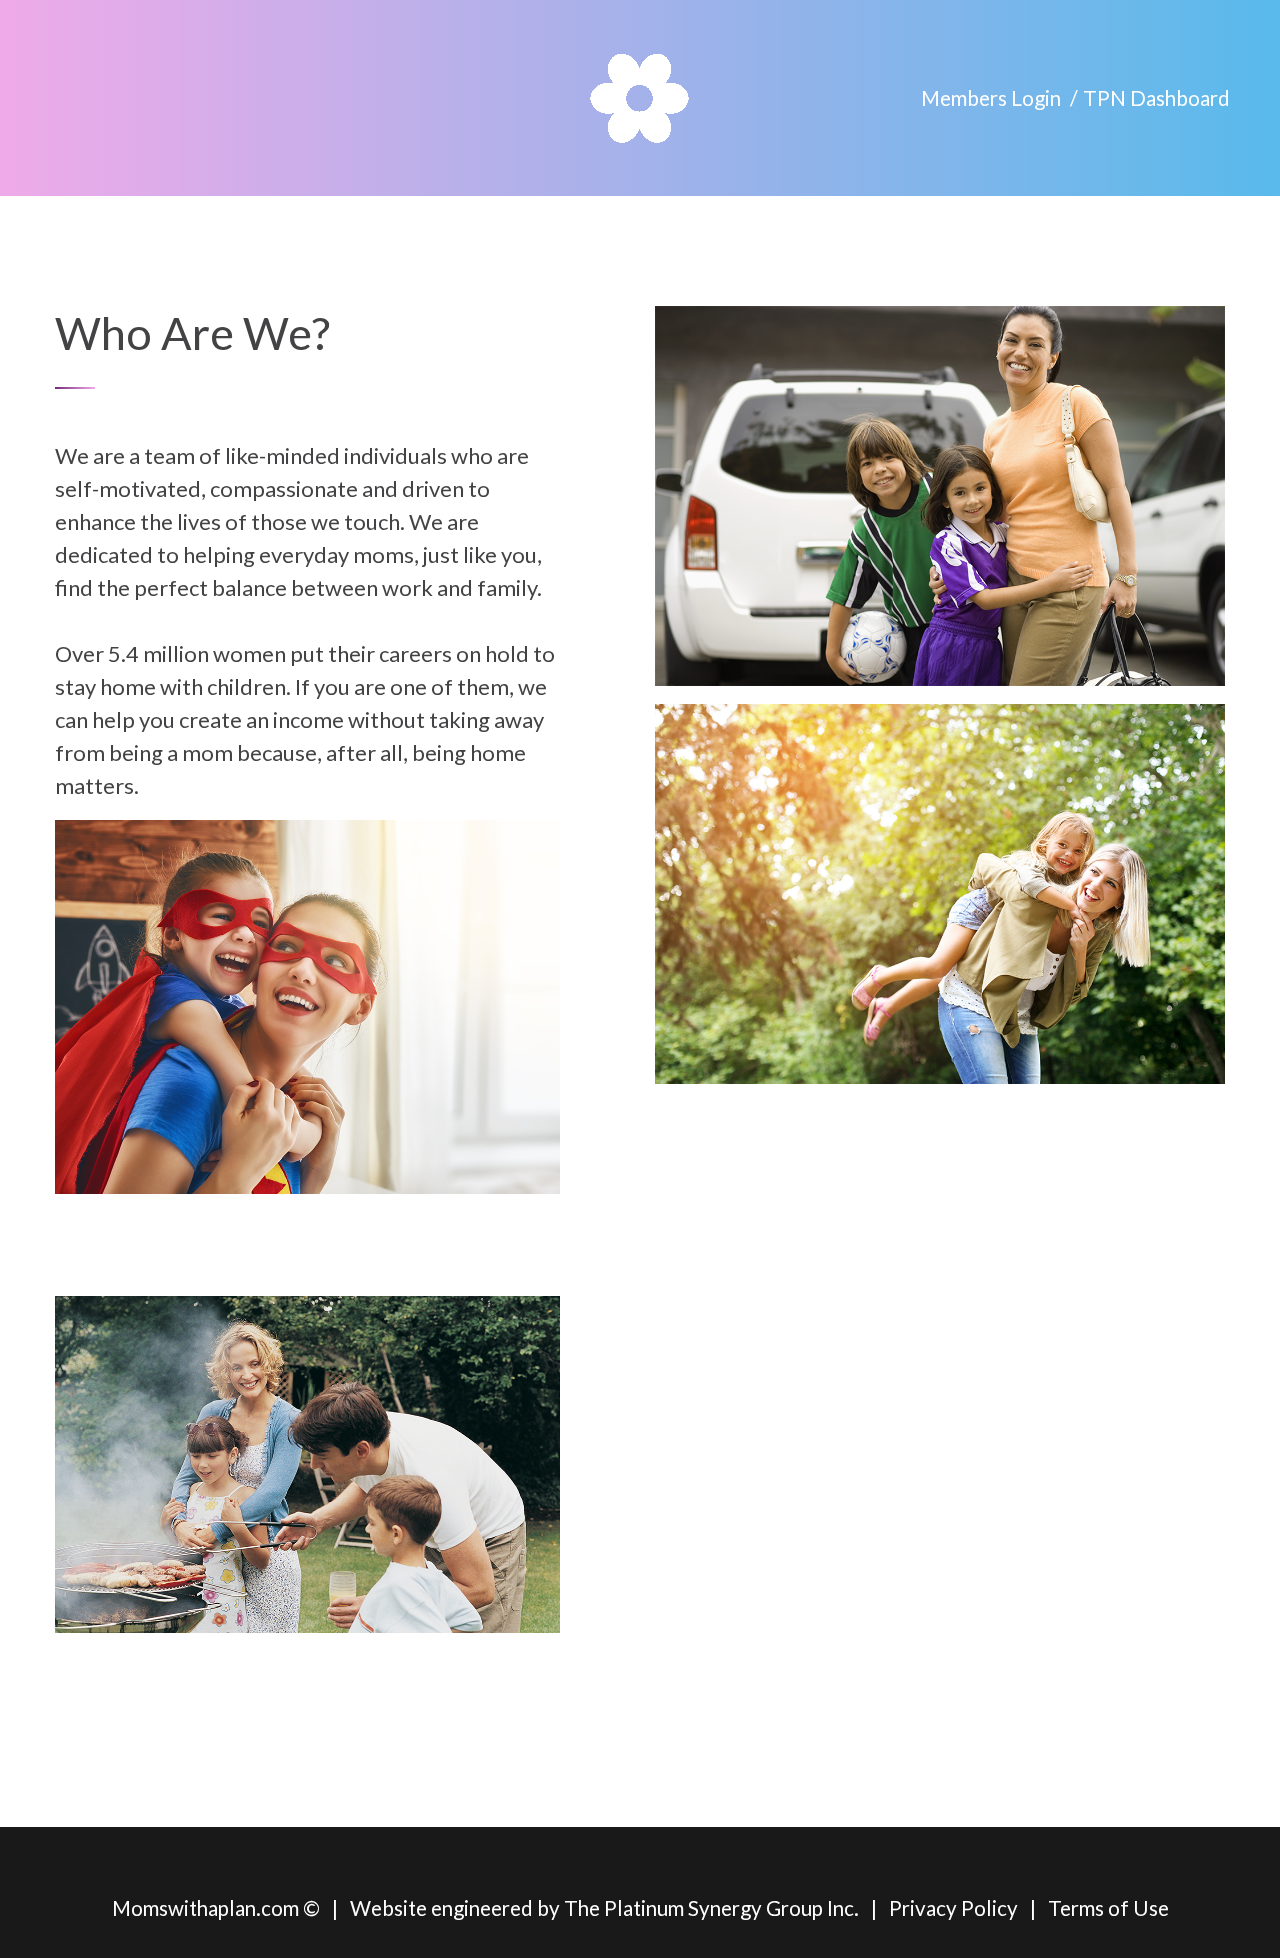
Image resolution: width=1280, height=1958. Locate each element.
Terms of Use (1108, 1908)
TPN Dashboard (1156, 98)
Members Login (991, 98)
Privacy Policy (953, 1908)
